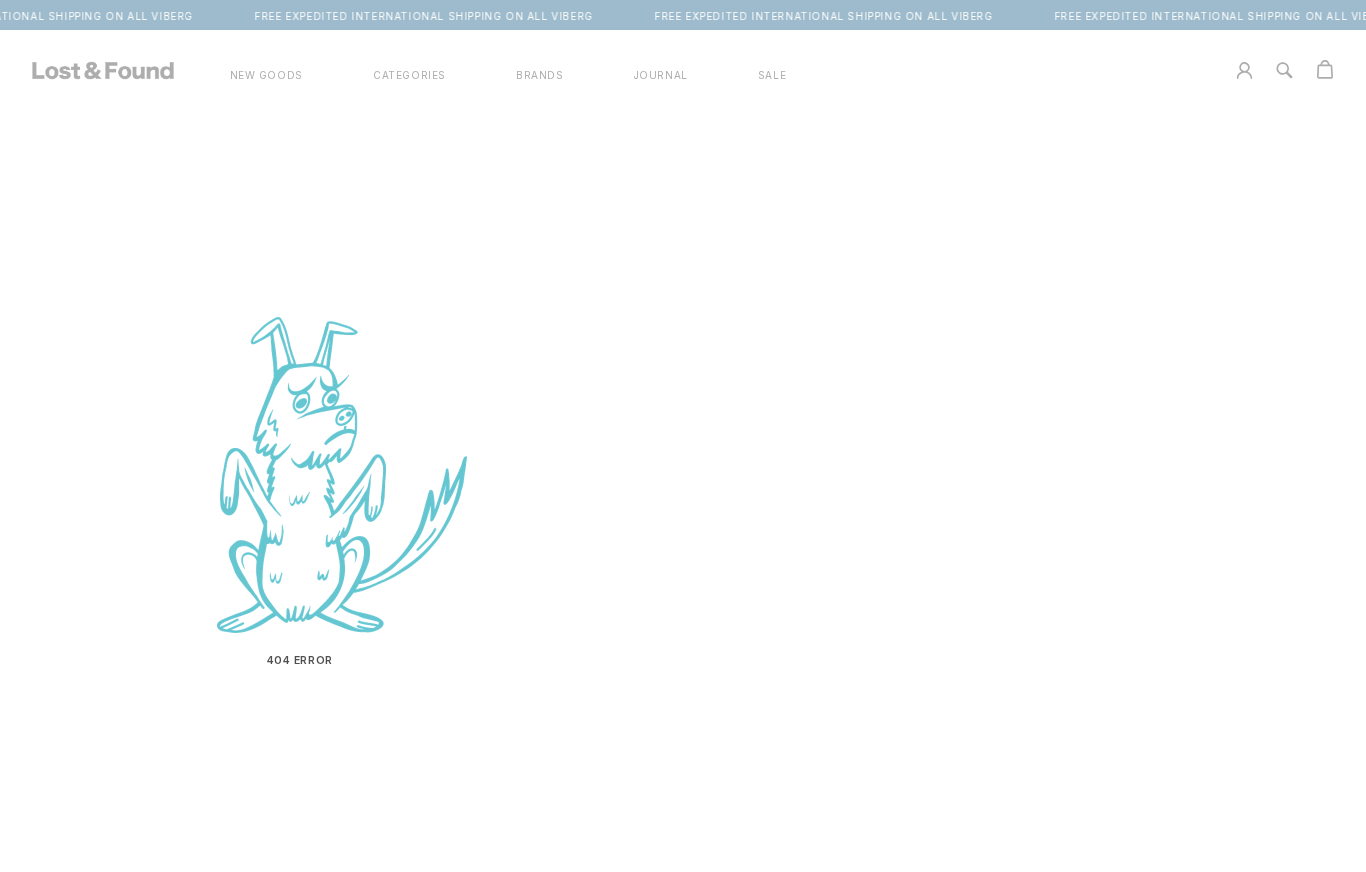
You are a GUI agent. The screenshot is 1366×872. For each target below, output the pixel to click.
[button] (409, 75)
